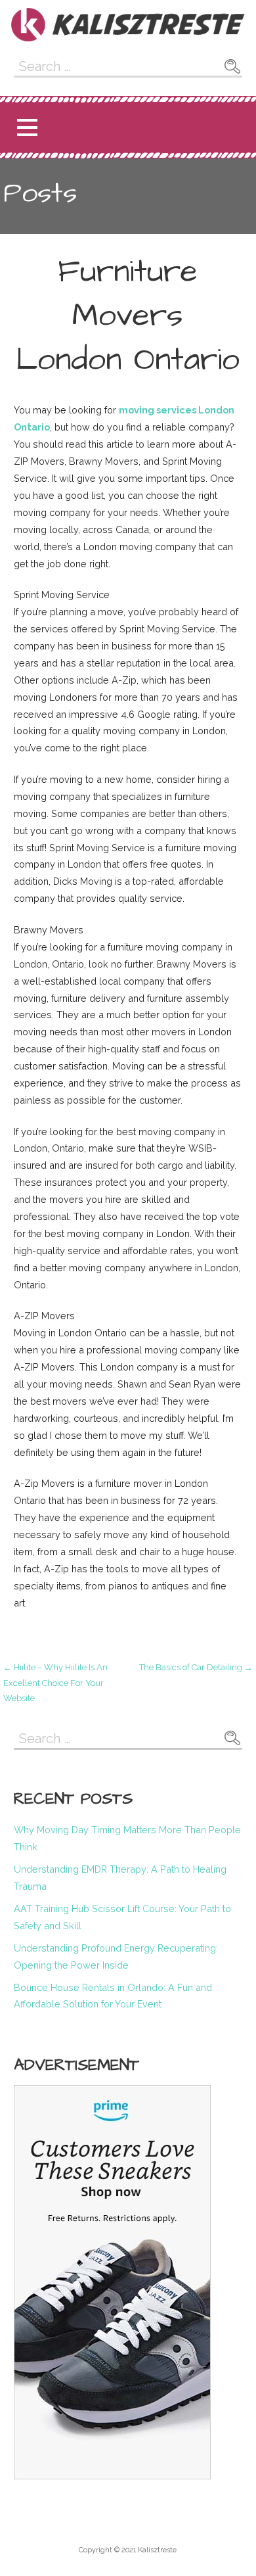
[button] (27, 128)
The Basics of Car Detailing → (196, 1667)
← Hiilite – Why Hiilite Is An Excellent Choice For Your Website (55, 1683)
